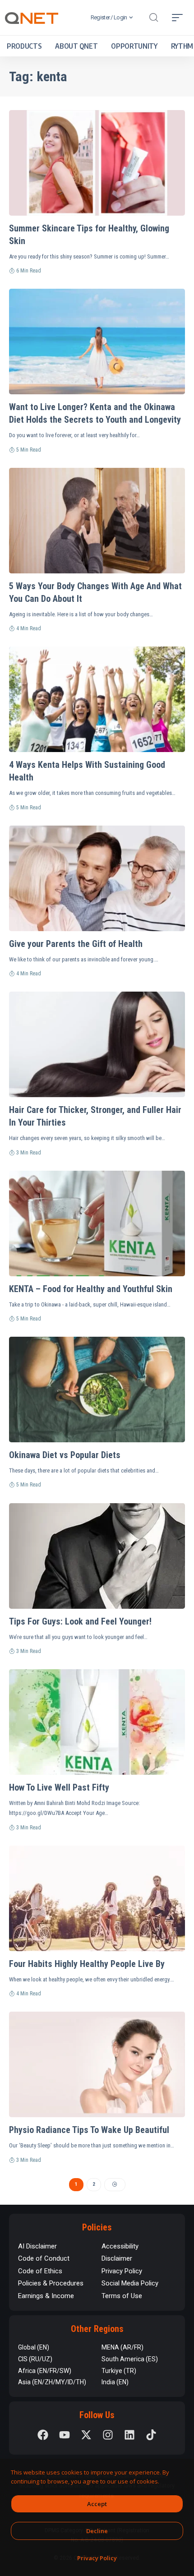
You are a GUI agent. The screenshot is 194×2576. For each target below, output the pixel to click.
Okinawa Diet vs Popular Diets (65, 1455)
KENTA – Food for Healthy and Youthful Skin (91, 1289)
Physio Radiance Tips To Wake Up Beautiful (89, 2130)
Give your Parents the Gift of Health (76, 944)
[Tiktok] (151, 2435)
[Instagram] (108, 2435)
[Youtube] (65, 2435)
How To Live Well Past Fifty (59, 1787)
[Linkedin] (129, 2435)
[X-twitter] (86, 2435)
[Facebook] (43, 2435)
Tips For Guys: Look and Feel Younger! (80, 1621)
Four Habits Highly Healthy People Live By (87, 1964)
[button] (153, 18)
